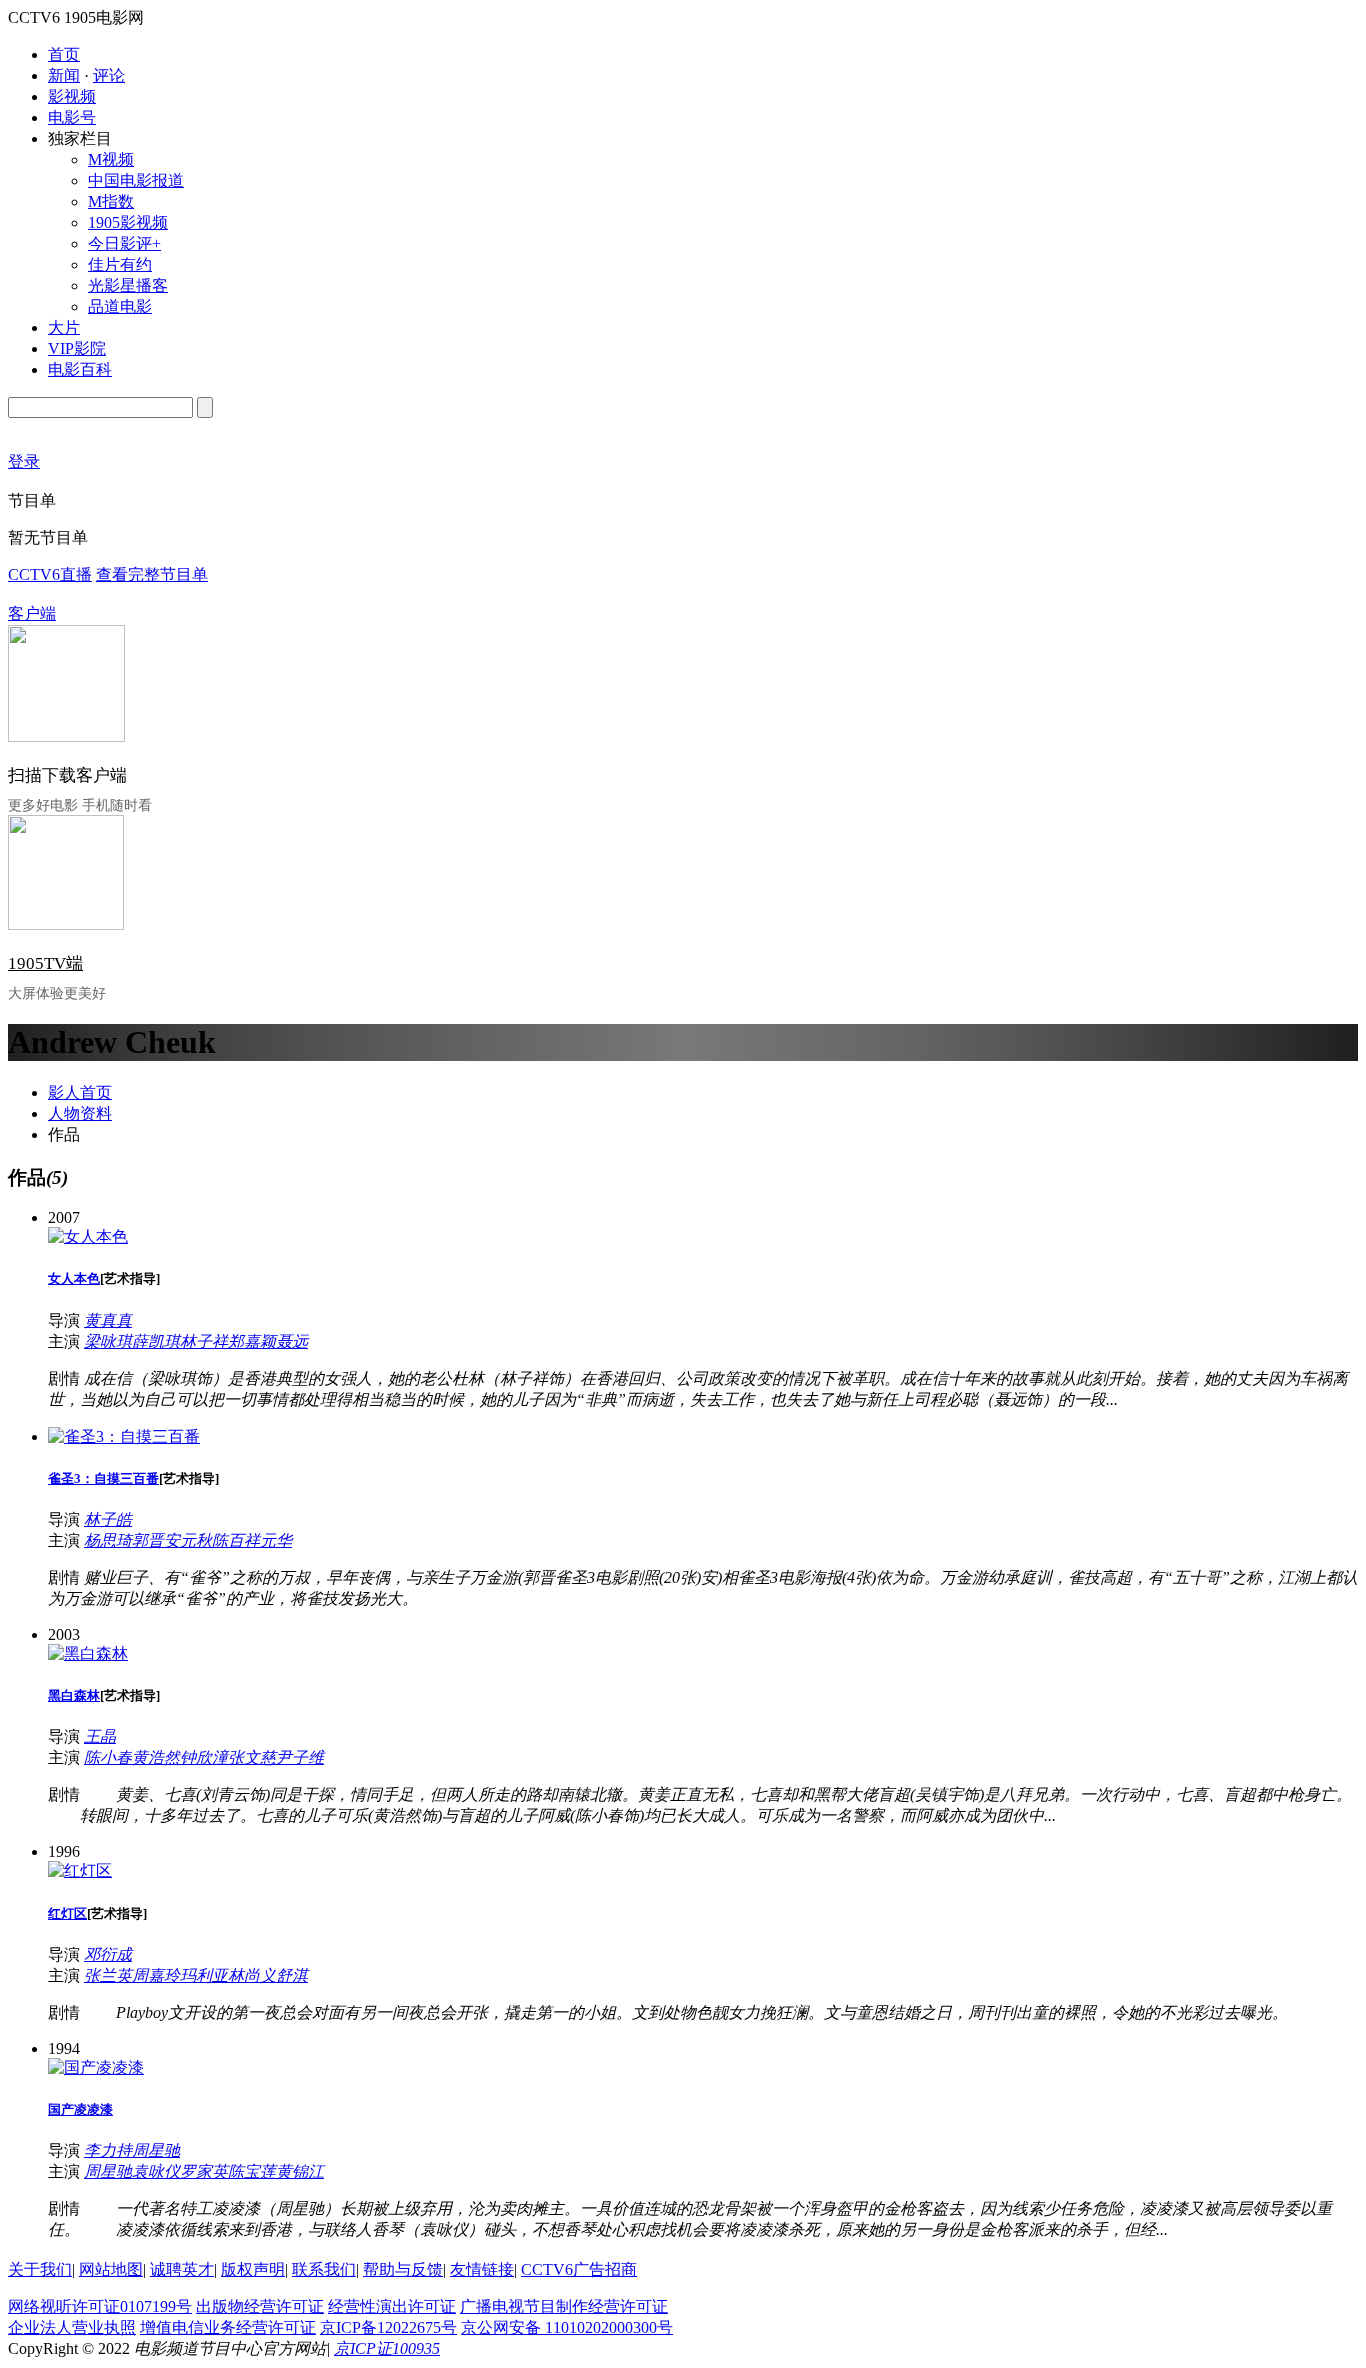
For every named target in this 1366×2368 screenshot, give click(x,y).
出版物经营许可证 (260, 2306)
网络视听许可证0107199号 (100, 2306)
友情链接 (482, 2269)
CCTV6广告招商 (579, 2269)
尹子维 (300, 1757)
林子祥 (204, 1341)
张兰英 (108, 1975)
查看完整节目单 (152, 574)
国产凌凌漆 (80, 2109)
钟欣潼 (204, 1757)
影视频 (72, 96)
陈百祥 (236, 1540)
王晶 (100, 1736)
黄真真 (108, 1320)
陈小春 (108, 1757)
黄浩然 (156, 1757)
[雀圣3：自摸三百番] (124, 1436)
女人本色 (74, 1278)
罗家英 (204, 2171)
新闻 (64, 75)
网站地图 (111, 2269)
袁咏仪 (156, 2171)
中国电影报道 (136, 180)
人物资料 (80, 1113)
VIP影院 (77, 348)
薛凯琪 (156, 1341)
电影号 (72, 117)
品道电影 (120, 306)
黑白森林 (74, 1695)
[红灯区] (80, 1870)
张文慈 (252, 1757)
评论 (109, 75)
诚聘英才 (182, 2269)
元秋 (196, 1540)
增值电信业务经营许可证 (228, 2327)
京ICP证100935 (387, 2348)
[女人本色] (88, 1236)
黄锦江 (300, 2171)
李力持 (108, 2150)
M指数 (111, 201)
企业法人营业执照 (72, 2327)
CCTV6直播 (50, 574)
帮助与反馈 (403, 2269)
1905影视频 (128, 222)
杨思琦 (108, 1540)
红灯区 (67, 1913)
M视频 (111, 159)
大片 (64, 327)
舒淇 (292, 1975)
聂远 (292, 1341)
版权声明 (253, 2269)
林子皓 (108, 1519)
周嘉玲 (156, 1975)
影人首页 (80, 1092)
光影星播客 (128, 285)
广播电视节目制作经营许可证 (564, 2306)
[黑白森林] (88, 1653)
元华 (276, 1540)
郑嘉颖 (252, 1341)
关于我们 (40, 2269)
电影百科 (80, 369)
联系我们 (324, 2269)
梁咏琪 (108, 1341)
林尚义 (252, 1975)
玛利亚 (204, 1975)
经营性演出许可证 (392, 2306)
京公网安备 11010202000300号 (567, 2327)
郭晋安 (156, 1540)
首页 (64, 54)
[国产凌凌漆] (96, 2067)
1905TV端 (45, 963)
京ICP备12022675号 (388, 2327)
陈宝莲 (252, 2171)
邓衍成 (108, 1954)
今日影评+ (124, 243)
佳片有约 (120, 264)
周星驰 (156, 2150)
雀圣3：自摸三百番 (103, 1478)
